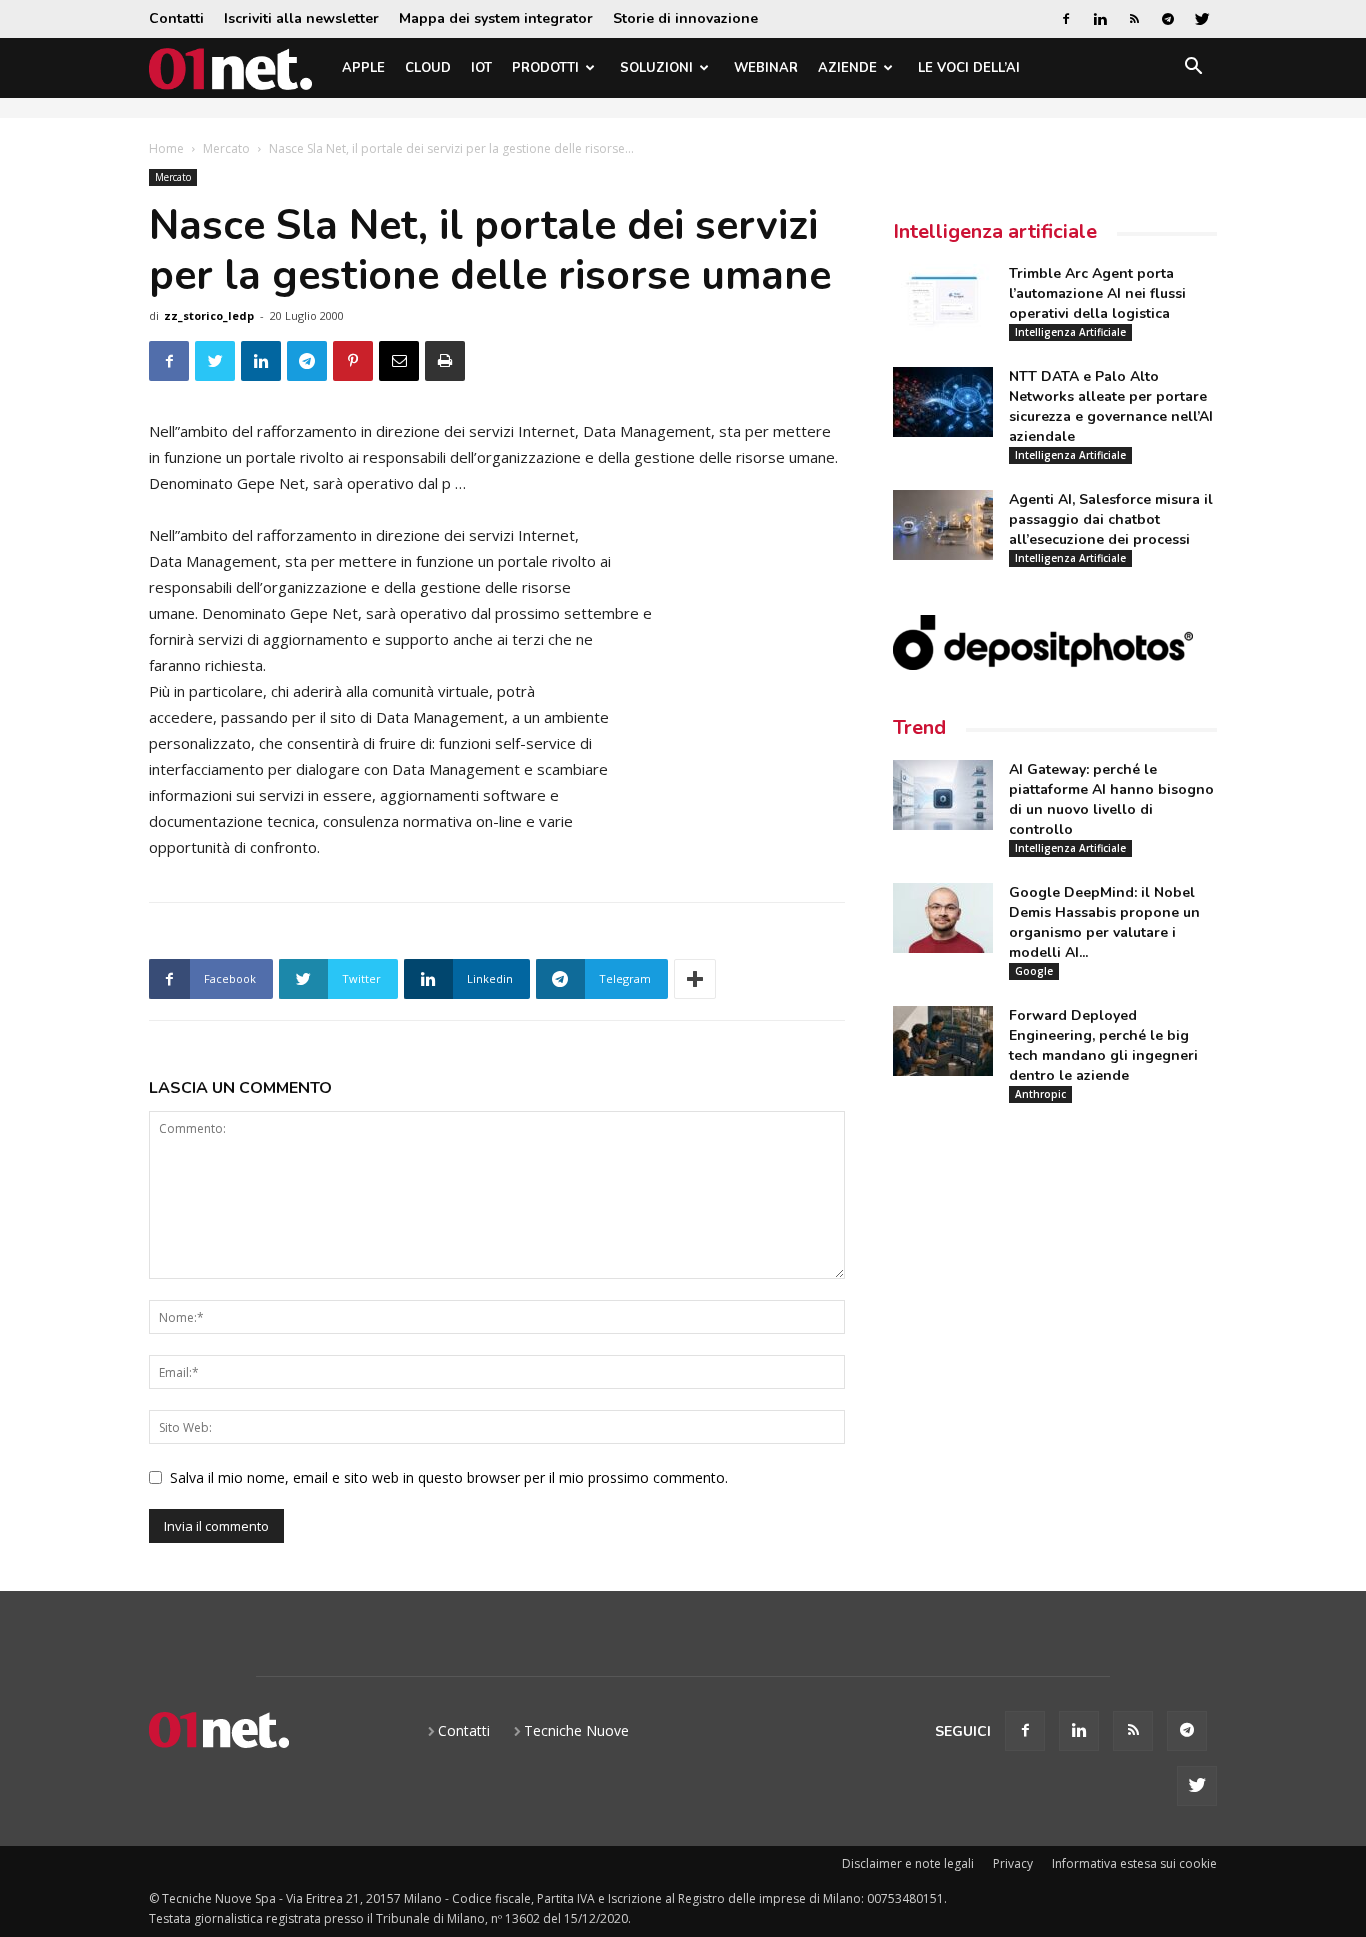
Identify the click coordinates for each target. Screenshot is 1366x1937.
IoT (481, 68)
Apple (363, 68)
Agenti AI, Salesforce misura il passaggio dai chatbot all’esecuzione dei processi (1111, 519)
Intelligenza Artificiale (1070, 332)
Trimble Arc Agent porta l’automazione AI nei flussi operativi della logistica (1097, 293)
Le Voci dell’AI (969, 68)
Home (166, 148)
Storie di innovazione (685, 18)
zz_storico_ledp (209, 315)
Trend (919, 727)
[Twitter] (1202, 19)
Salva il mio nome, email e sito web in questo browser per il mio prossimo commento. (449, 1477)
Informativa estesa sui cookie (1134, 1863)
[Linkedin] (1100, 19)
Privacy (1013, 1863)
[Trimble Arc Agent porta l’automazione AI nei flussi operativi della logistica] (943, 299)
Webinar (766, 68)
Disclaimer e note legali (908, 1863)
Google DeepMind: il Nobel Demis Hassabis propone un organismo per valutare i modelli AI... (1104, 922)
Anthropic (1040, 1094)
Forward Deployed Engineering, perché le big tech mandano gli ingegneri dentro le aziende (1103, 1045)
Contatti (176, 18)
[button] (1193, 69)
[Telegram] (1168, 19)
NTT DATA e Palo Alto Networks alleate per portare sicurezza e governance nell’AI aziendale (1111, 406)
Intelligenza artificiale (995, 231)
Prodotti (545, 68)
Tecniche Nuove (576, 1730)
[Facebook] (1066, 19)
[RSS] (1134, 19)
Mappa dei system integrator (496, 18)
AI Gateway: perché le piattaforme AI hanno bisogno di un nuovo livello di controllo (1111, 799)
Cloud (428, 68)
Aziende (847, 68)
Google (1034, 971)
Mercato (226, 148)
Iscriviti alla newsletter (301, 18)
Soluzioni (656, 68)
